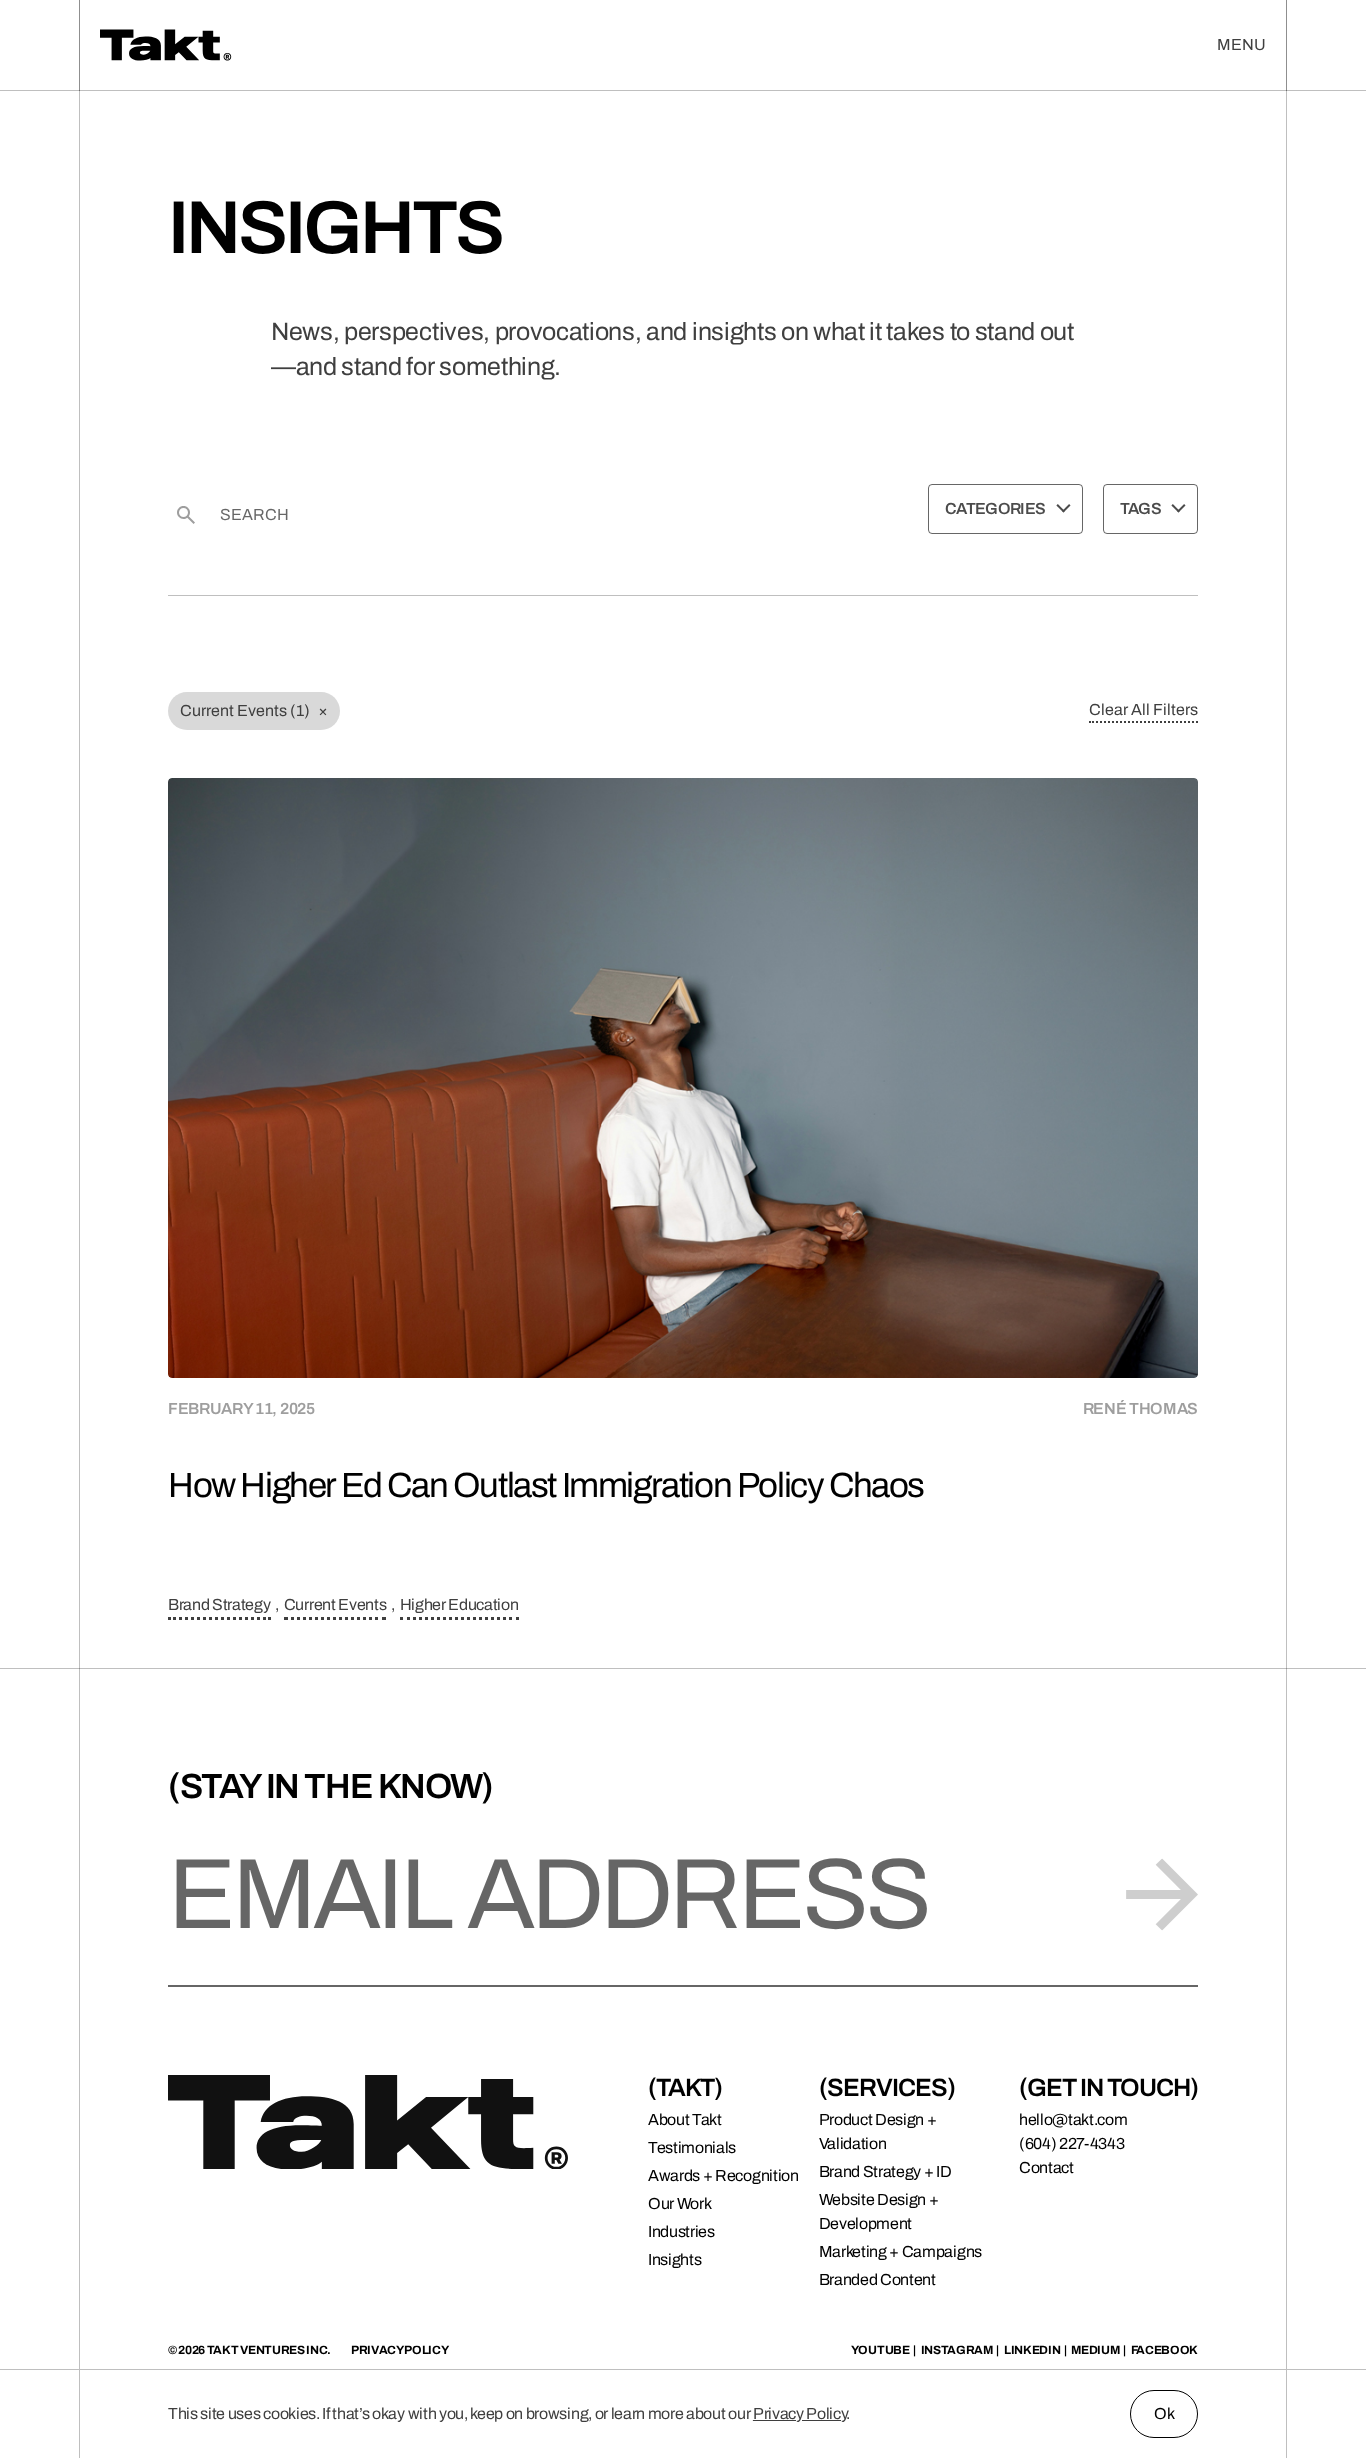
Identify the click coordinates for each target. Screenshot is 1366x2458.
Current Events (335, 1604)
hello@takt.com (1073, 2119)
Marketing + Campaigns (900, 2251)
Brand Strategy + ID (885, 2171)
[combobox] (1005, 509)
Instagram (957, 2350)
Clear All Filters (1143, 709)
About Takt (685, 2119)
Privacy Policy (800, 2413)
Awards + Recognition (723, 2175)
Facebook (1164, 2350)
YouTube (880, 2350)
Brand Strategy (219, 1604)
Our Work (679, 2203)
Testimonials (692, 2147)
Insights (674, 2259)
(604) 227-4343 (1072, 2143)
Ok (1164, 2413)
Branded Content (877, 2279)
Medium (1095, 2350)
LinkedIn (1032, 2350)
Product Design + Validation (878, 2131)
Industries (681, 2231)
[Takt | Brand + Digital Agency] (315, 45)
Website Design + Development (879, 2211)
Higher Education (459, 1604)
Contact (1046, 2167)
